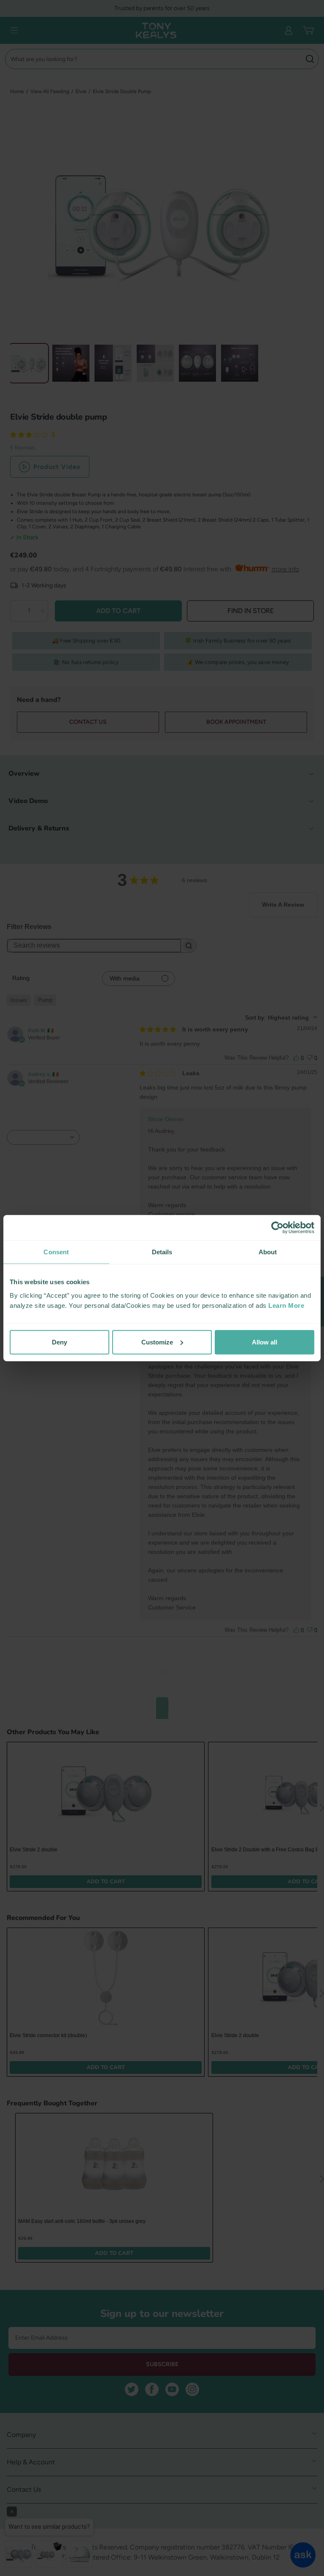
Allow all (265, 1342)
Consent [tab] (56, 1252)
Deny (59, 1342)
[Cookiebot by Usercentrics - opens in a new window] (277, 1228)
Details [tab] (162, 1252)
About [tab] (268, 1252)
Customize (157, 1342)
